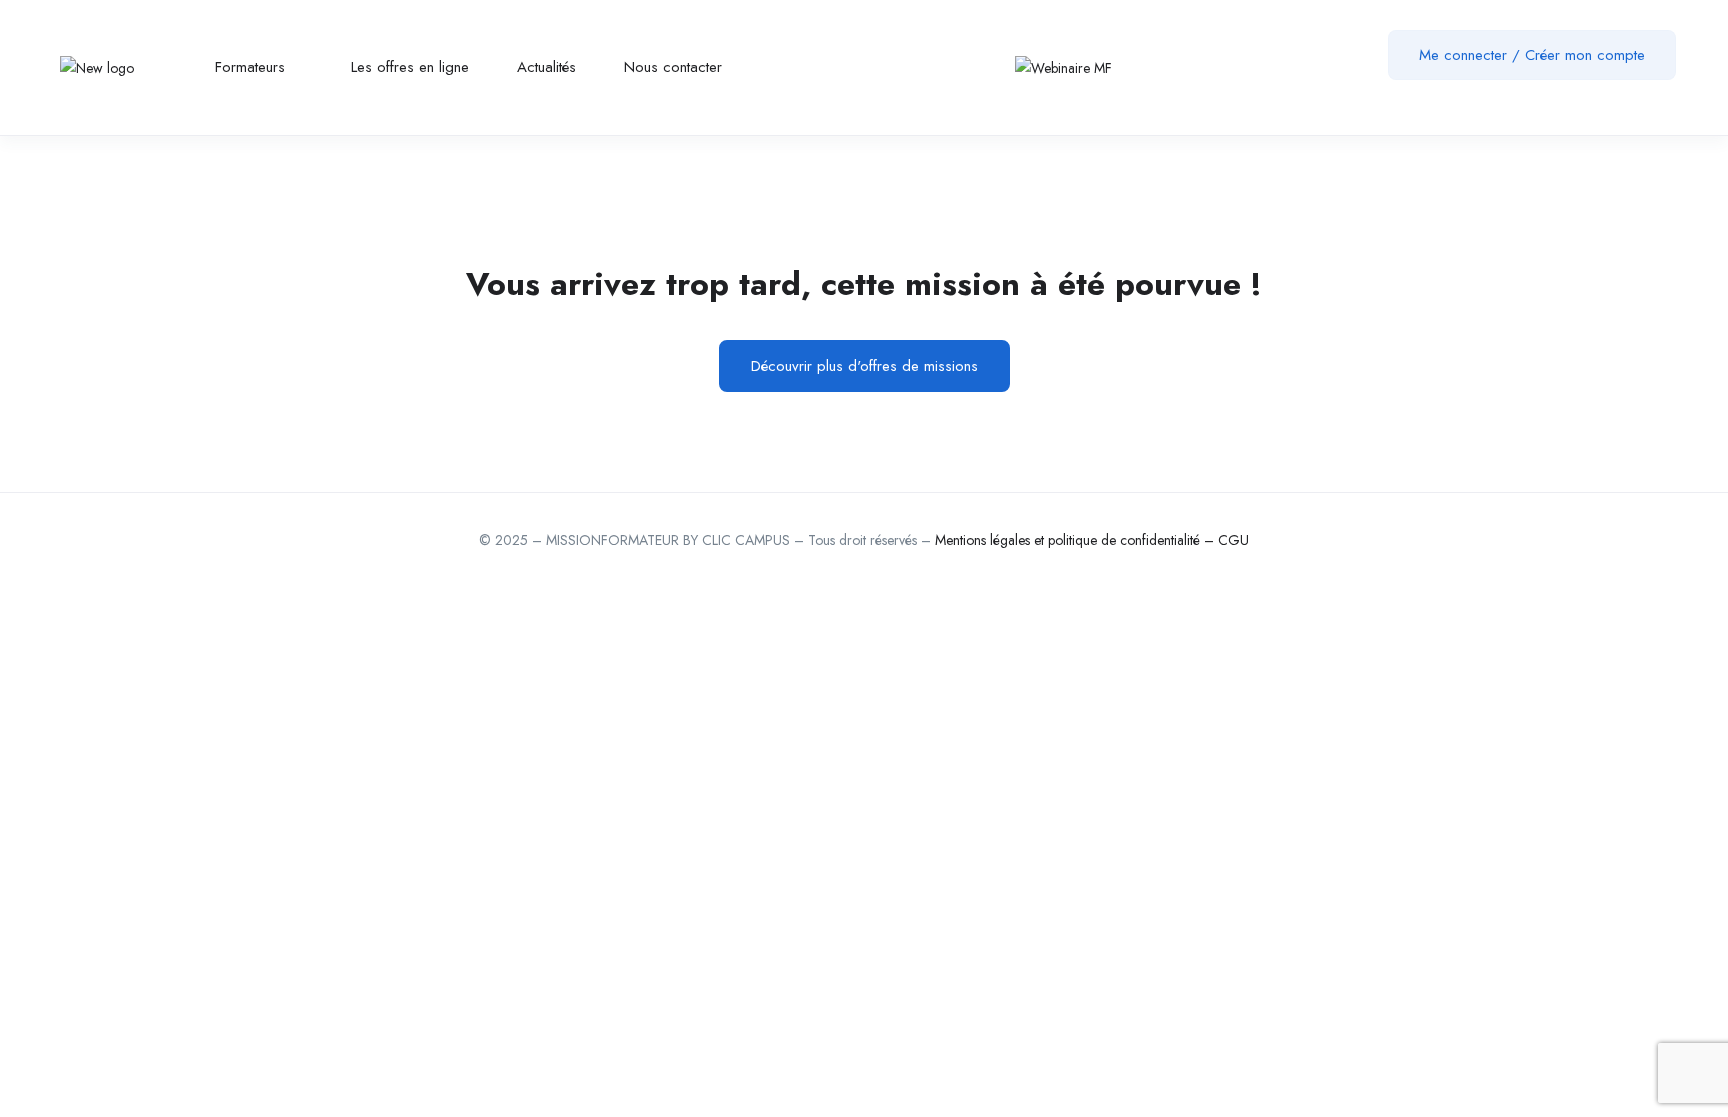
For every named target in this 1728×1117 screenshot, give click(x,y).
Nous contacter (673, 67)
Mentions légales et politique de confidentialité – (1076, 540)
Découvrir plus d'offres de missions (864, 366)
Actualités (546, 67)
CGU (1233, 540)
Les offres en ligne (410, 67)
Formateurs (252, 67)
